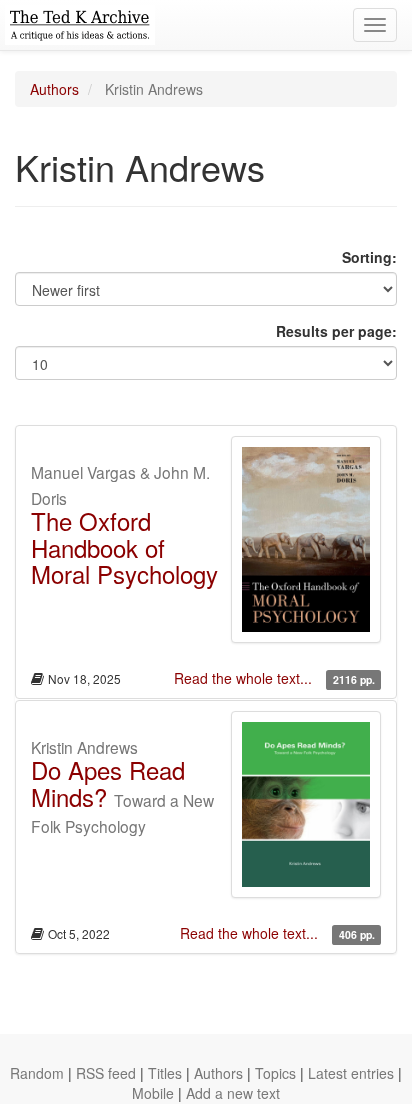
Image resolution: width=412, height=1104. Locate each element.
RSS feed (106, 1073)
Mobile (153, 1093)
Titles (165, 1073)
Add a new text (233, 1093)
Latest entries (351, 1073)
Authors (54, 89)
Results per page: (336, 331)
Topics (275, 1073)
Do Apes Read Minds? (108, 782)
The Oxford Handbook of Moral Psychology (124, 547)
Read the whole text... (245, 678)
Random (37, 1073)
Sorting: (369, 257)
